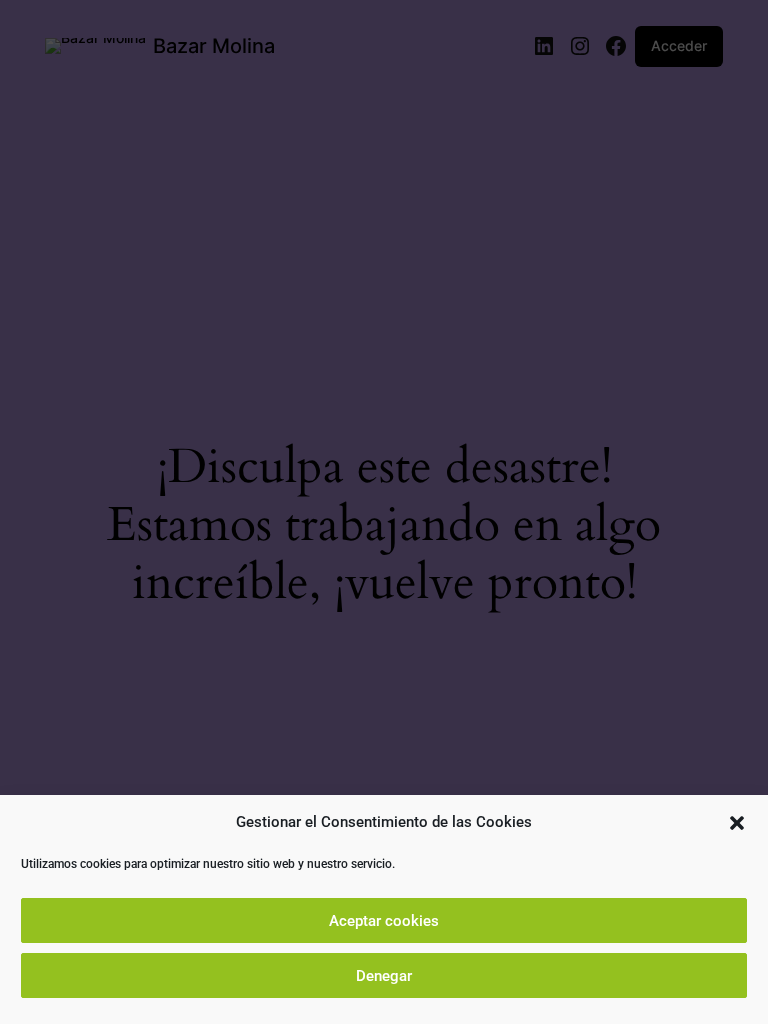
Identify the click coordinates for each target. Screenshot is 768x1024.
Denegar (384, 976)
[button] (737, 823)
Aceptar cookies (384, 921)
